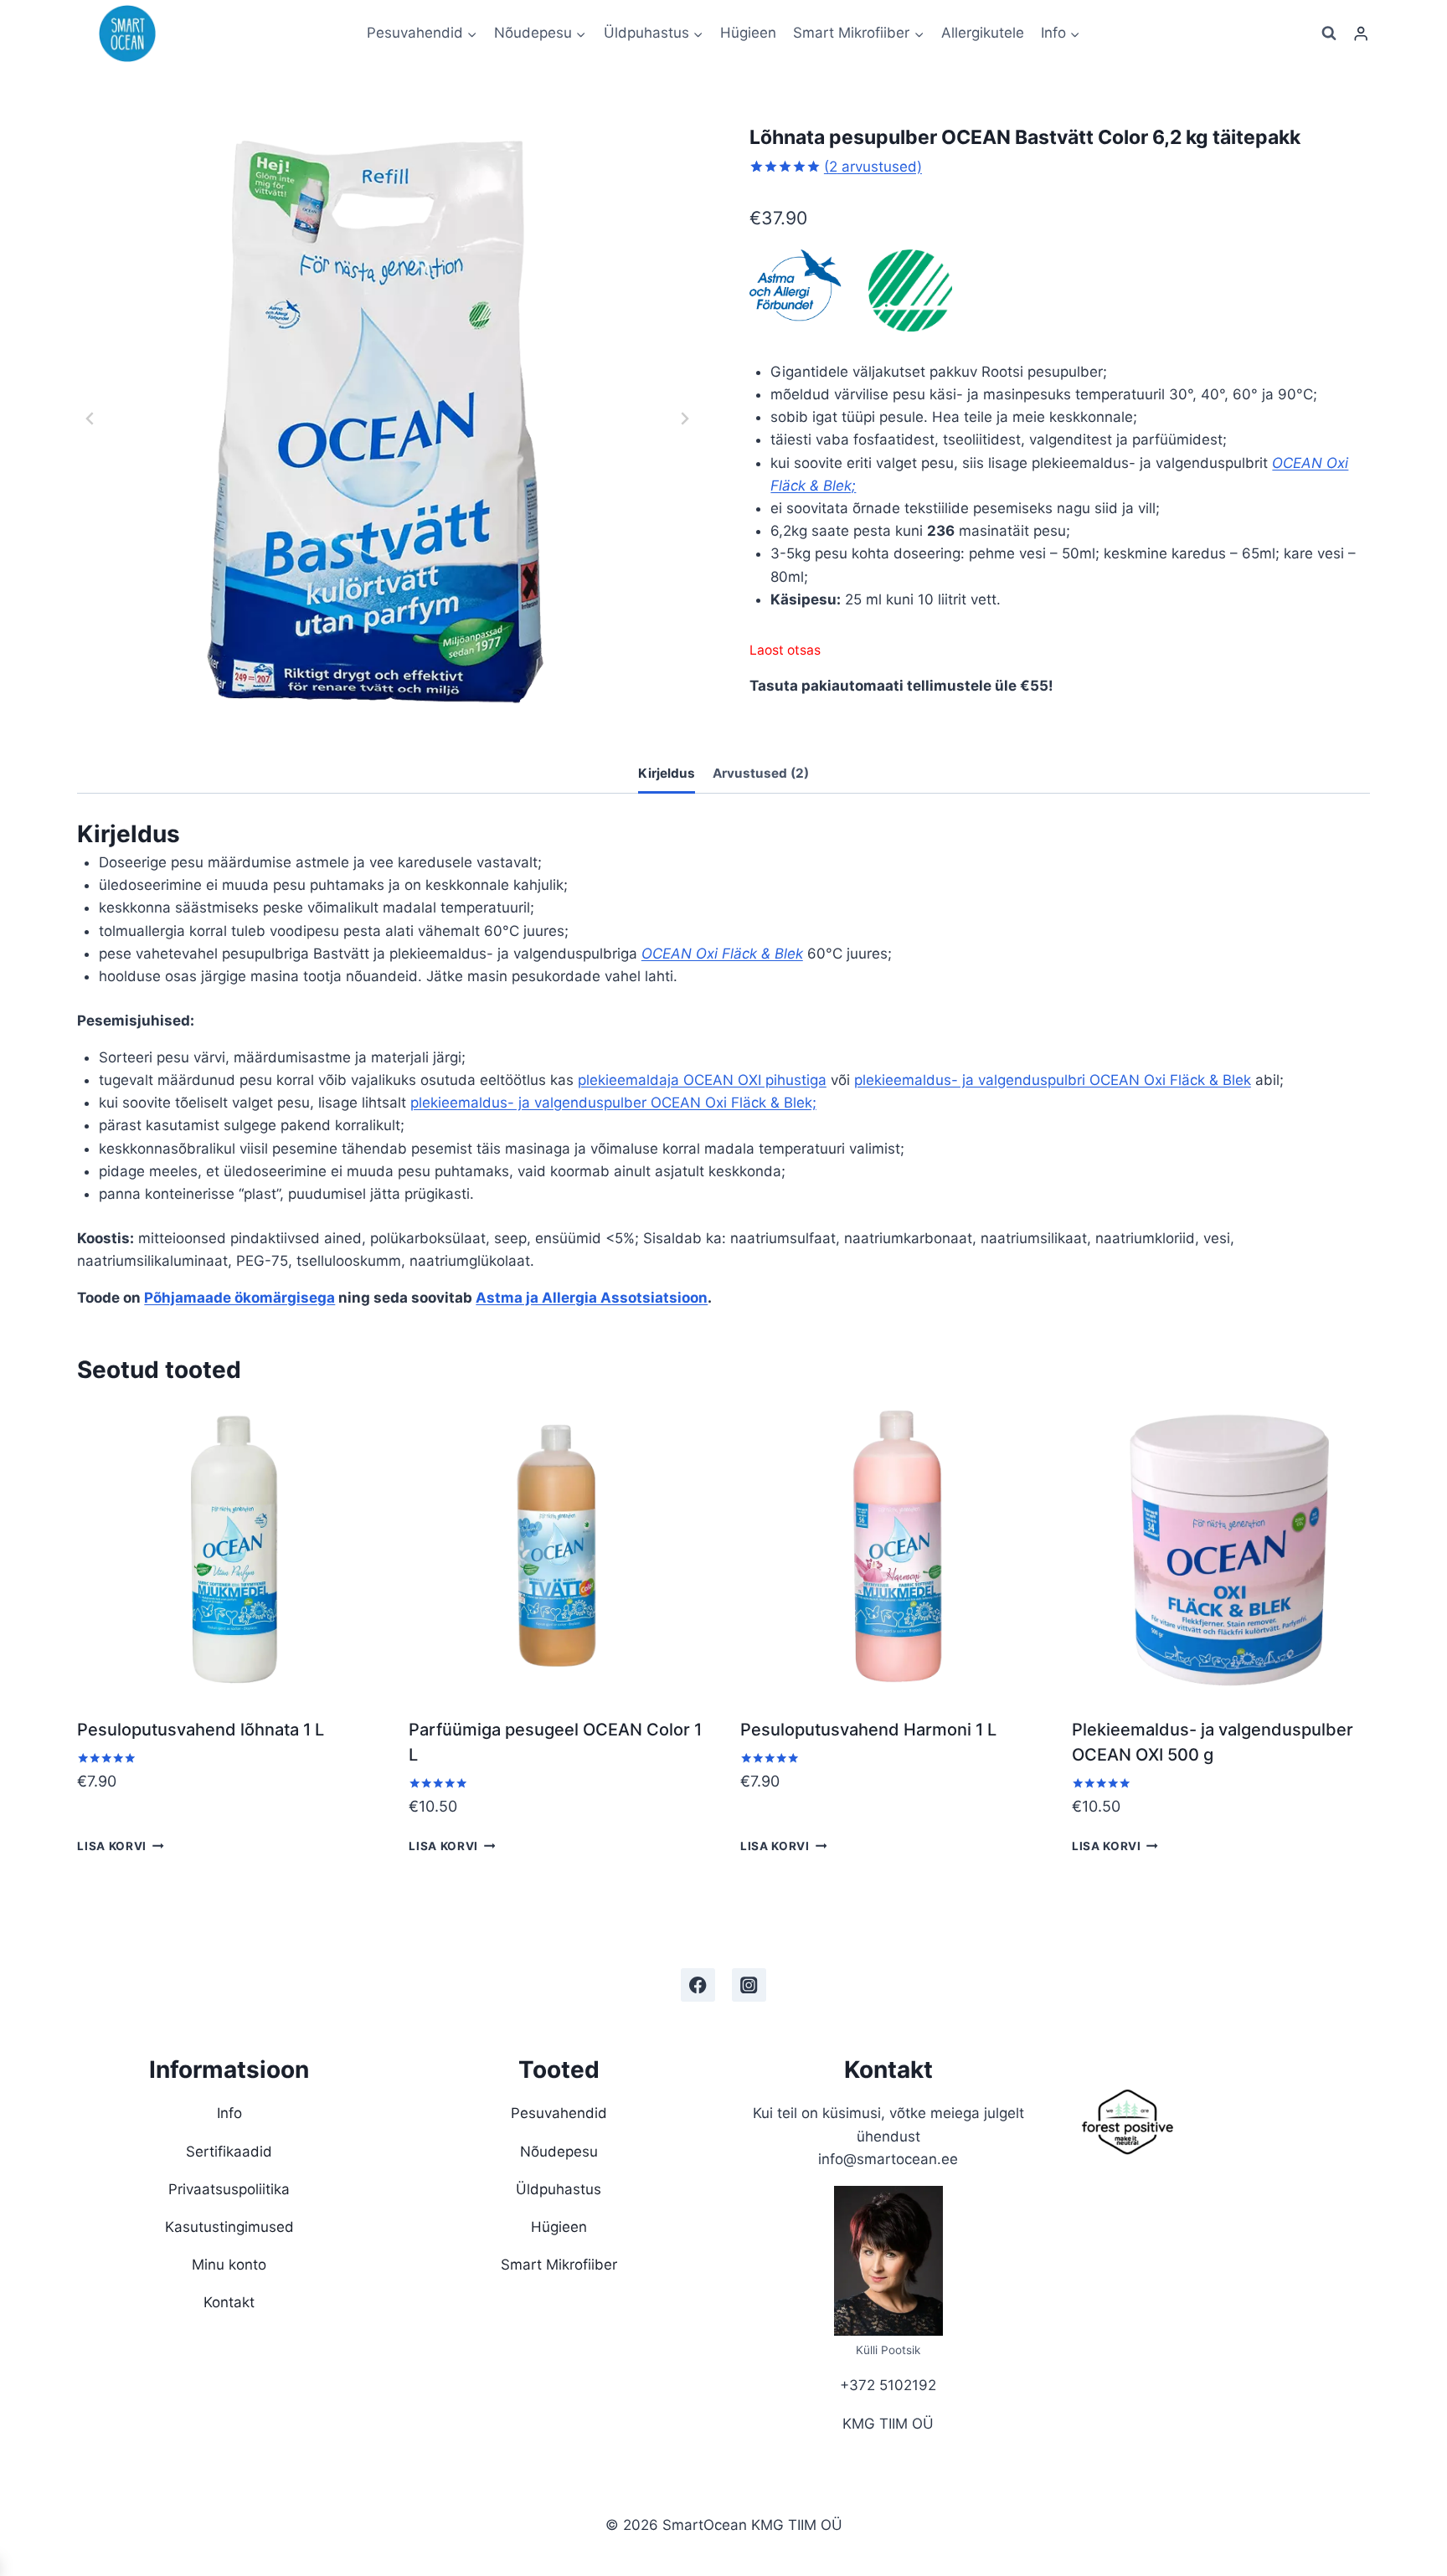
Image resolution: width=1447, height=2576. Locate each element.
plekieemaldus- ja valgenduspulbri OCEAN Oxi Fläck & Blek (1053, 1080)
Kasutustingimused (229, 2227)
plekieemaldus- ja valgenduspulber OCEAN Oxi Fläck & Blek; (613, 1103)
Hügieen (748, 33)
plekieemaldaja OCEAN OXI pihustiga (702, 1080)
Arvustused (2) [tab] (761, 773)
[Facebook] (698, 1985)
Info (229, 2113)
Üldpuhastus (559, 2189)
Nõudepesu (559, 2152)
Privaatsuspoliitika (229, 2189)
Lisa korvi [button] (112, 1845)
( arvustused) (873, 167)
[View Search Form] (1329, 33)
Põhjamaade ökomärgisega (239, 1298)
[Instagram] (749, 1985)
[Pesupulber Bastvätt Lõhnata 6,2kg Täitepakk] (387, 419)
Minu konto (229, 2265)
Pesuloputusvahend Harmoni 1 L (868, 1730)
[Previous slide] (90, 419)
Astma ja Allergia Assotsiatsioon (592, 1298)
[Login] (1361, 34)
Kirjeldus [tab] (667, 773)
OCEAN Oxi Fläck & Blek (722, 954)
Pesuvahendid (559, 2113)
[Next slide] (684, 419)
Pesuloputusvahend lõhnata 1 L (201, 1730)
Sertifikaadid (229, 2152)
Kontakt (229, 2302)
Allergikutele (983, 33)
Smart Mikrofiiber (559, 2265)
